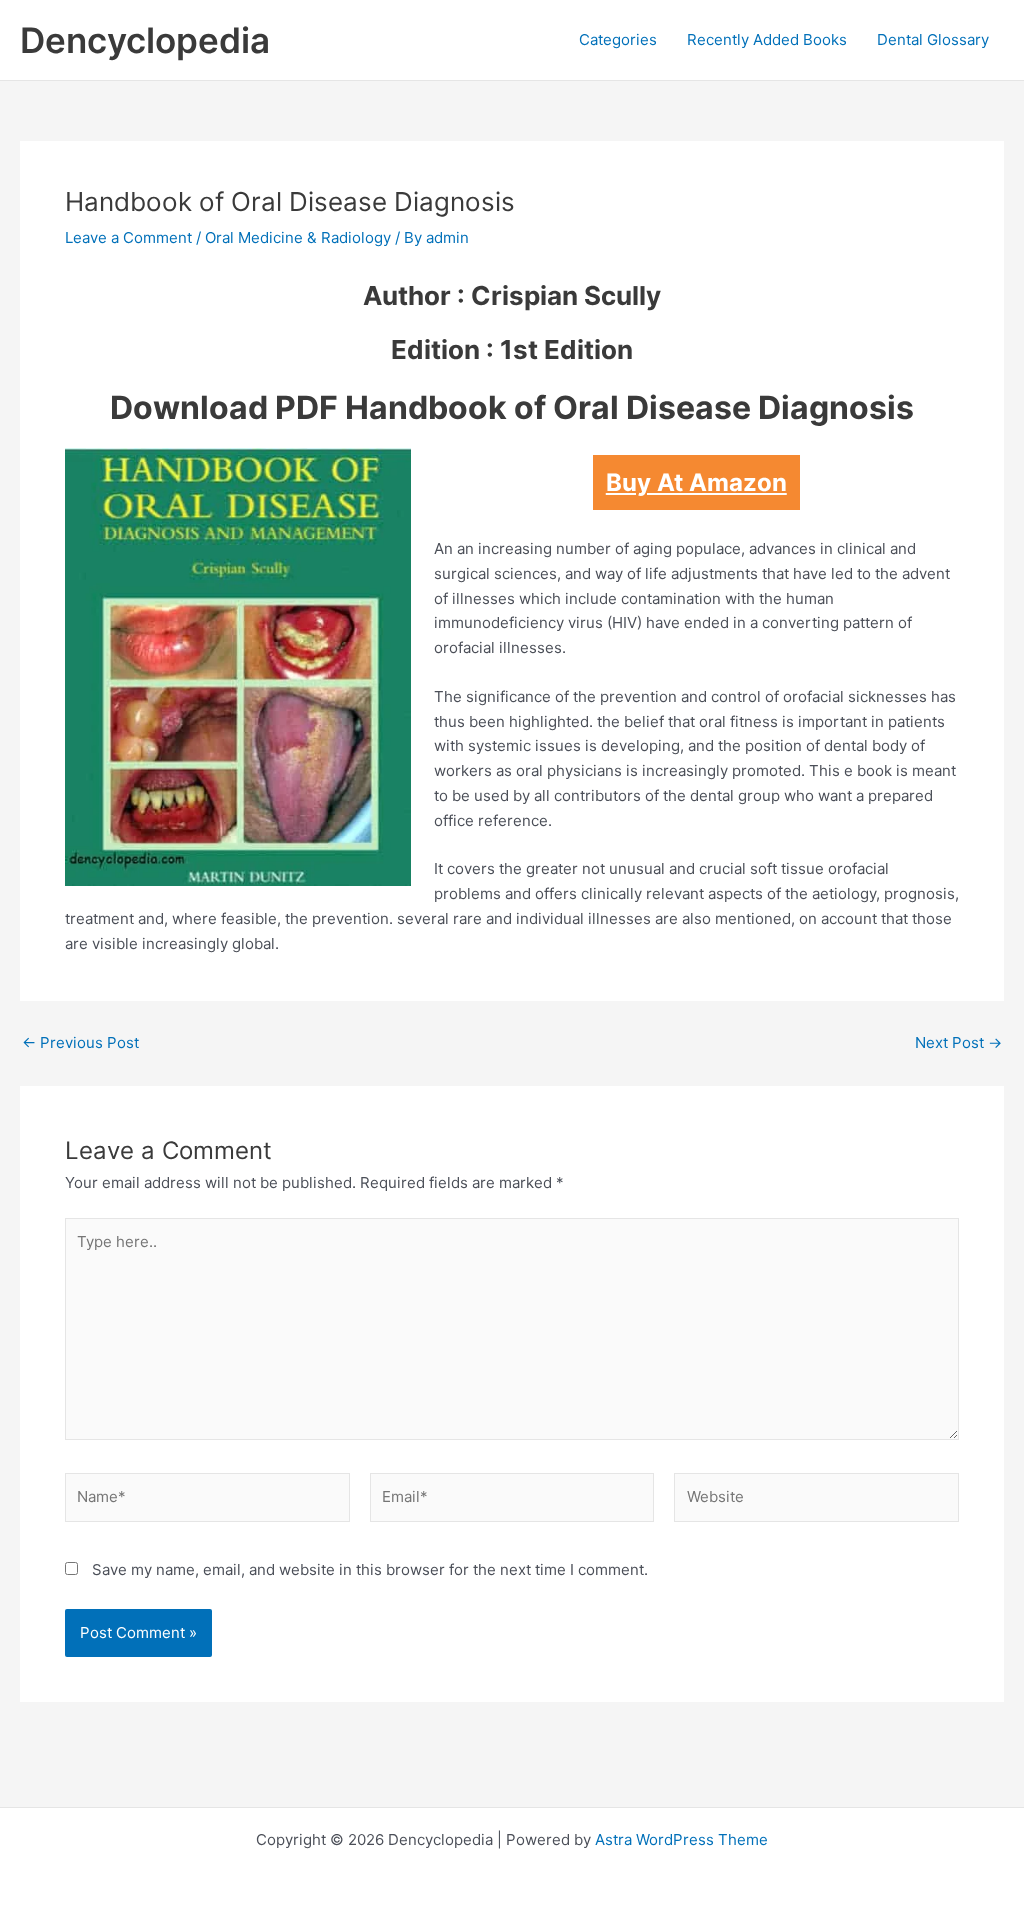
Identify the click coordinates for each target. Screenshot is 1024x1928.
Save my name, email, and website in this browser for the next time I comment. (370, 1569)
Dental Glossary (933, 39)
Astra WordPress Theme (681, 1839)
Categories (618, 39)
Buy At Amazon (696, 482)
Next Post (958, 1042)
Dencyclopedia (145, 40)
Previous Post (80, 1042)
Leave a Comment (128, 237)
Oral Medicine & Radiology (298, 237)
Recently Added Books (767, 39)
